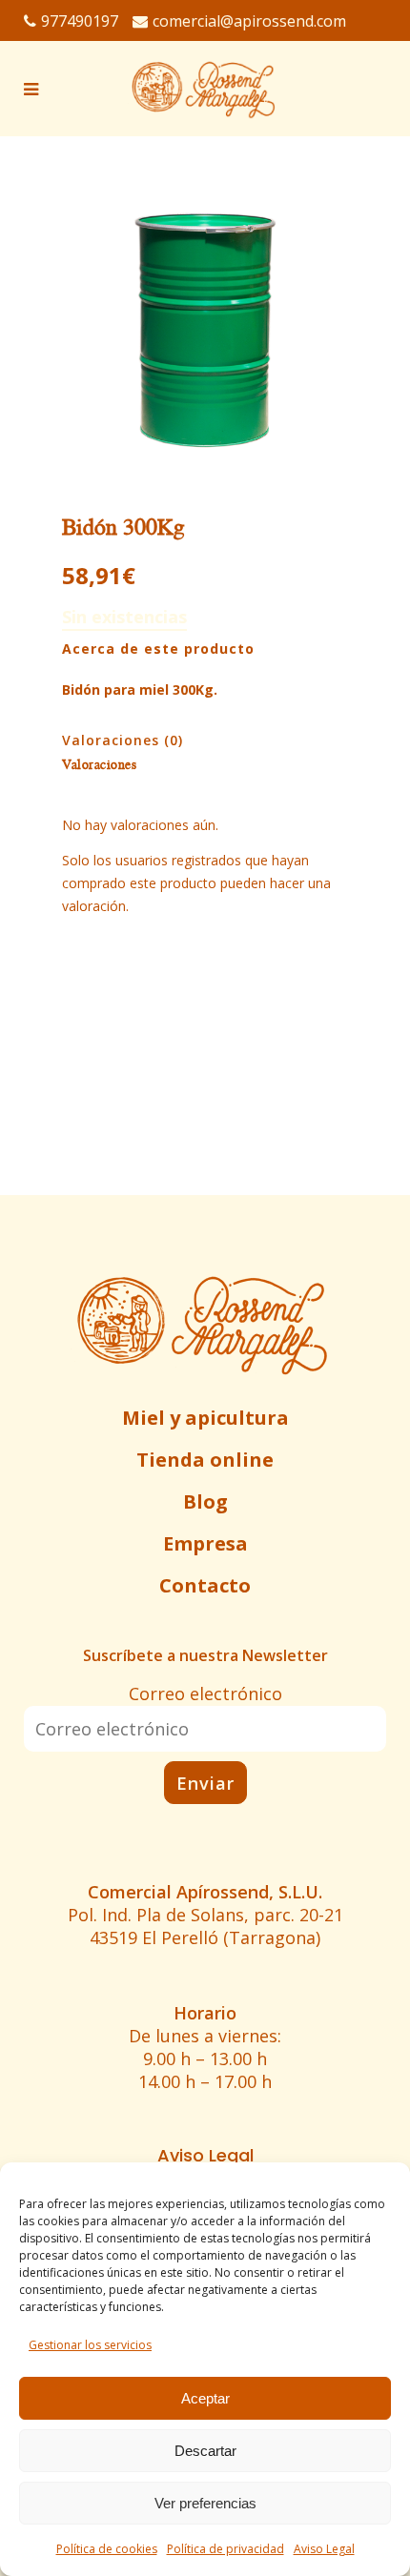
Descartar (205, 2451)
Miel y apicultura (205, 1418)
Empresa (205, 1543)
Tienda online (205, 1460)
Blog (205, 1501)
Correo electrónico (205, 1694)
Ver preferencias (205, 2503)
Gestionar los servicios (90, 2345)
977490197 (80, 21)
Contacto (205, 1585)
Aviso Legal (324, 2549)
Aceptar (205, 2398)
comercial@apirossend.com (249, 21)
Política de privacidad (225, 2549)
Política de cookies (107, 2549)
